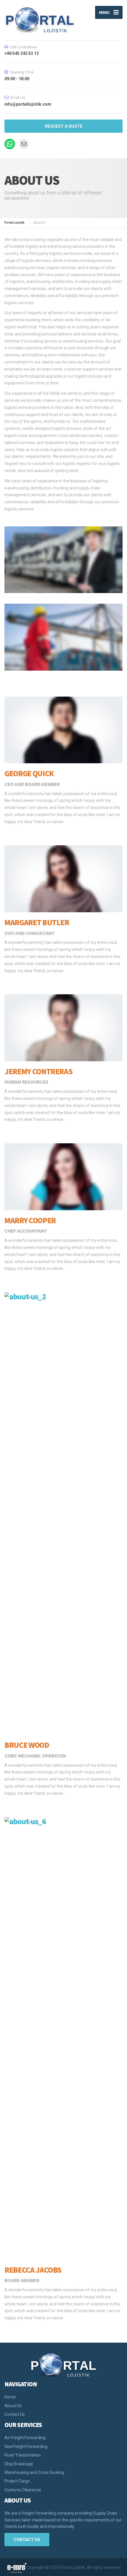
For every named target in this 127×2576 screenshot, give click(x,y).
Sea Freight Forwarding (26, 2446)
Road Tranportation (23, 2455)
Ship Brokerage (19, 2464)
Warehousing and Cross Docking (34, 2472)
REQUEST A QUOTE (64, 126)
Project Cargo (17, 2481)
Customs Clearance (23, 2490)
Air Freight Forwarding (25, 2438)
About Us (13, 2406)
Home (10, 2397)
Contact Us (15, 2414)
